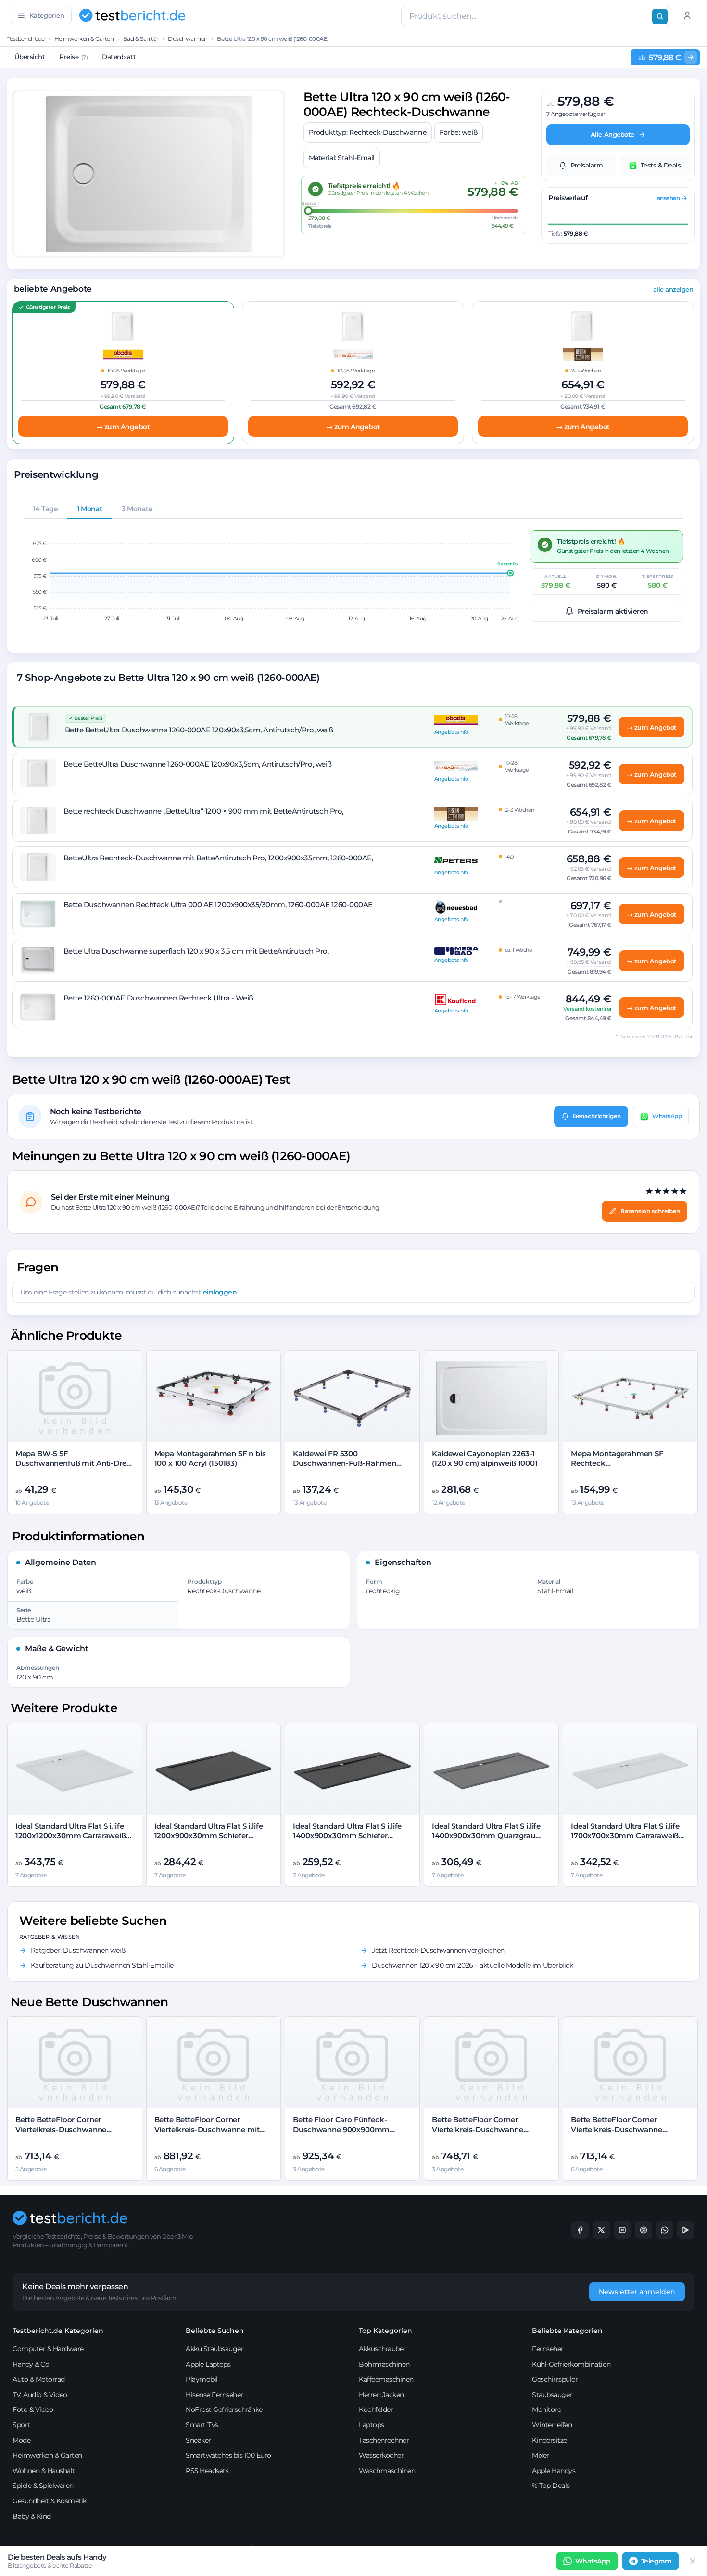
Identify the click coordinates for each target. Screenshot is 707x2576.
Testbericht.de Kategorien (58, 2331)
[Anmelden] (687, 15)
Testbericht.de (26, 39)
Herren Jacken (381, 2395)
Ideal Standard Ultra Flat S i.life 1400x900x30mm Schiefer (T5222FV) (347, 1836)
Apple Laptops (208, 2364)
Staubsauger (552, 2395)
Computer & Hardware (48, 2349)
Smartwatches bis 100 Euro (228, 2455)
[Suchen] (660, 16)
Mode (21, 2440)
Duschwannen (188, 39)
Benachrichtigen (597, 1116)
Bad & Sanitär (141, 39)
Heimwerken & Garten (84, 39)
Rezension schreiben (650, 1211)
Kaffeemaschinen (386, 2379)
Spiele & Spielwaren (43, 2486)
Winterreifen (552, 2425)
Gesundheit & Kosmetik (50, 2501)
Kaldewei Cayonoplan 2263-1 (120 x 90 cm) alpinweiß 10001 (485, 1458)
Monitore (546, 2409)
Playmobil (202, 2379)
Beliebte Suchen (215, 2331)
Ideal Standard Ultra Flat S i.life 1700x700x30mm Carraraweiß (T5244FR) (625, 1836)
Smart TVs (202, 2425)
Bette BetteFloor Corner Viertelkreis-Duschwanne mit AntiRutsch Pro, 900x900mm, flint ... (208, 2134)
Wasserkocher (381, 2455)
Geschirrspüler (555, 2379)
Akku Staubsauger (215, 2349)
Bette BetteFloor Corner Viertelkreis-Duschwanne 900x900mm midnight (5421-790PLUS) (484, 2134)
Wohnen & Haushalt (44, 2471)
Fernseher (548, 2349)
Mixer (541, 2455)
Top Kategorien (385, 2331)
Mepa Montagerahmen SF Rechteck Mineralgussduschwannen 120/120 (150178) (618, 1468)
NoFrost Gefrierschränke (224, 2409)
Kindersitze (549, 2440)
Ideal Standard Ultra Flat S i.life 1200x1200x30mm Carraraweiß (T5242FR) (71, 1836)
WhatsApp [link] (593, 2561)
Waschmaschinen (387, 2471)
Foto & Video (33, 2409)
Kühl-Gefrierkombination (571, 2364)
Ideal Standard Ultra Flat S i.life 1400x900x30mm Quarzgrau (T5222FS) (486, 1836)
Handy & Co (31, 2364)
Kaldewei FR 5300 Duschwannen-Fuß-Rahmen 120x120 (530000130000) (345, 1463)
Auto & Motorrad (39, 2379)
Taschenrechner (384, 2440)
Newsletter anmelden (637, 2292)
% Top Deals (551, 2486)
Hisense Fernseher (215, 2395)
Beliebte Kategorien (567, 2331)
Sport (21, 2425)
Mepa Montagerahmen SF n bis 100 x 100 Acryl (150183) (210, 1458)
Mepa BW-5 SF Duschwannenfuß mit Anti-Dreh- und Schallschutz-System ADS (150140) (75, 1468)
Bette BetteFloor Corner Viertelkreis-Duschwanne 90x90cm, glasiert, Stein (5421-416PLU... (70, 2134)
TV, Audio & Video (40, 2395)
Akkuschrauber (382, 2349)
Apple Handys (554, 2471)
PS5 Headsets (207, 2471)
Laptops (372, 2425)
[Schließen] (693, 2561)
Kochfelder (376, 2409)
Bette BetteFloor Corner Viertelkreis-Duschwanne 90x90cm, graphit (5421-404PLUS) (617, 2134)
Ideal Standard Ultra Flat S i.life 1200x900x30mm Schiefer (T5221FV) (209, 1836)
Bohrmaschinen (384, 2364)
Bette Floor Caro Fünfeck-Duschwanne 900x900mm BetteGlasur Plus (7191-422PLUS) (351, 2129)
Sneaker (198, 2440)
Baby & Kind (32, 2516)
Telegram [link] (656, 2561)
